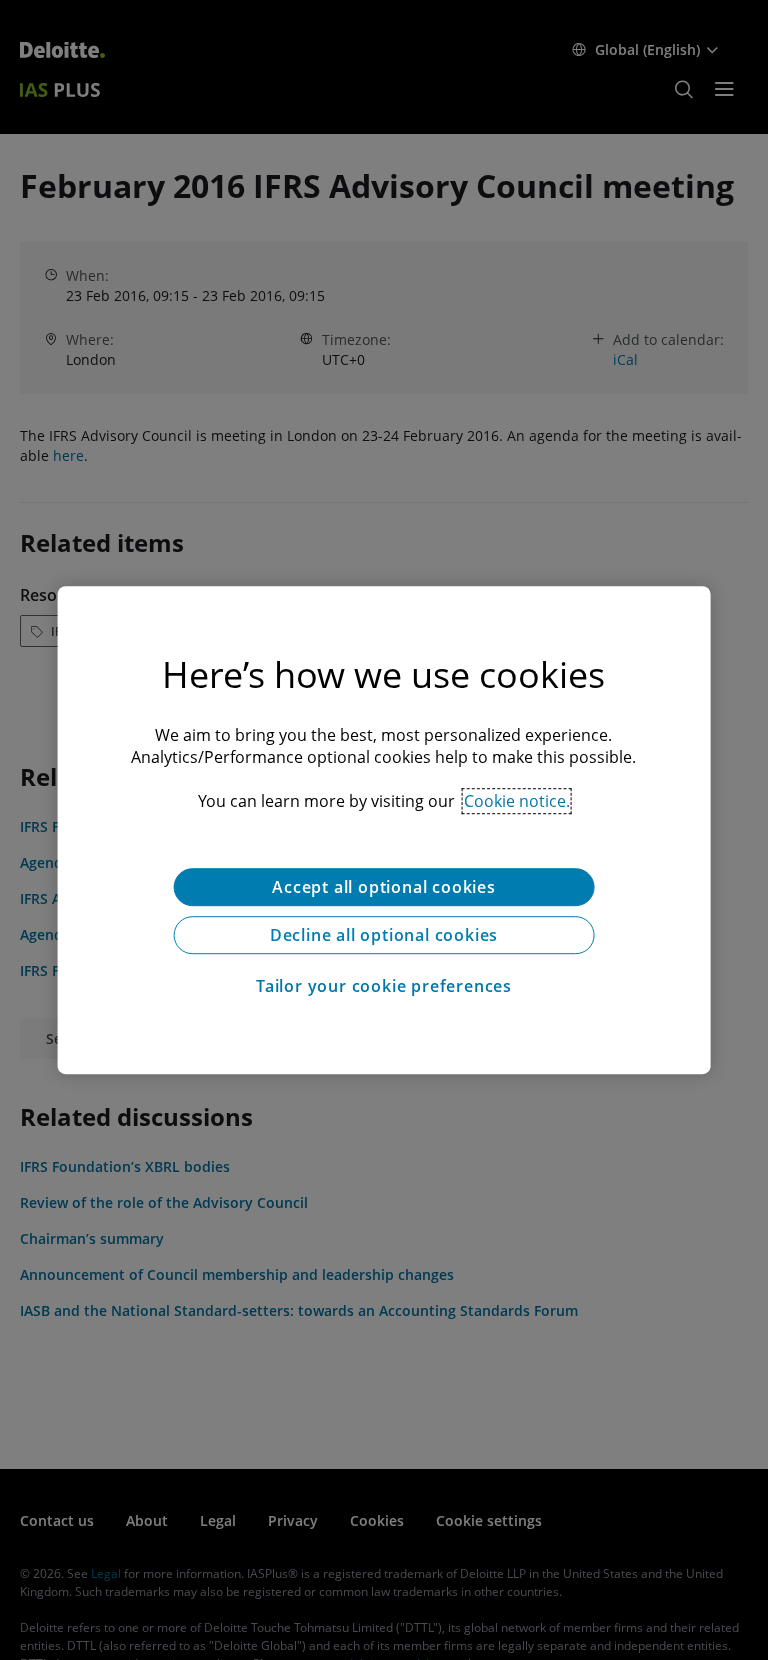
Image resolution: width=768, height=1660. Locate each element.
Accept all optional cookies (384, 887)
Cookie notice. (517, 801)
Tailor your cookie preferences (384, 986)
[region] (384, 830)
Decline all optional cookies (384, 935)
